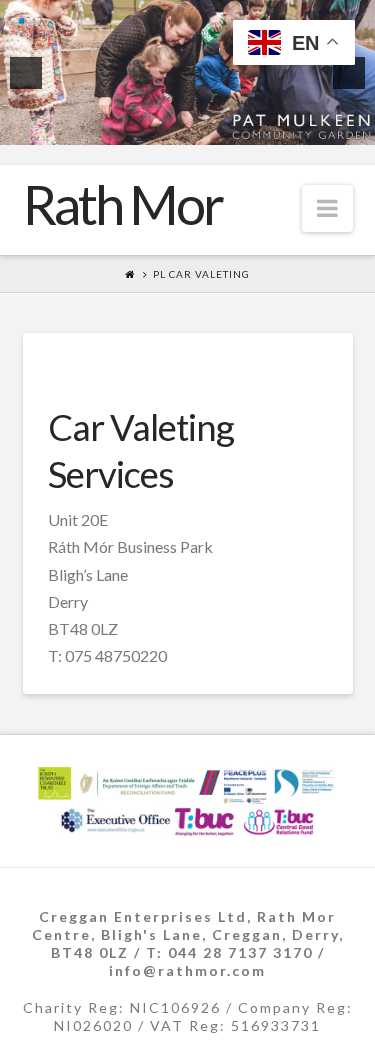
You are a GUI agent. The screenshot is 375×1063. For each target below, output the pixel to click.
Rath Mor (122, 205)
